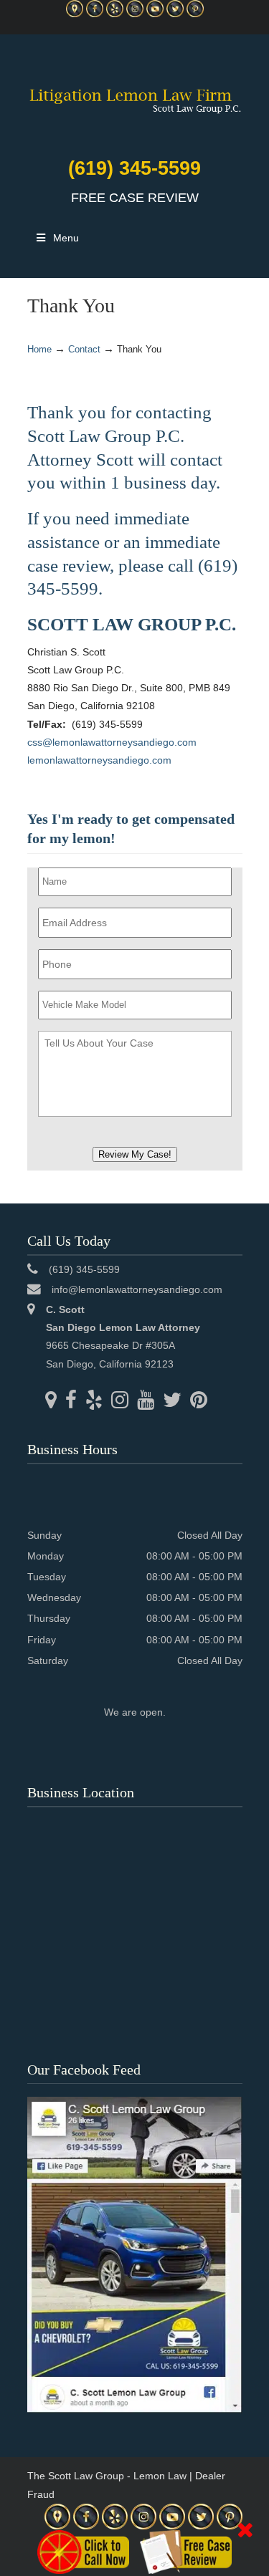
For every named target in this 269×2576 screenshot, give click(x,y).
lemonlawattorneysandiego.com (99, 760)
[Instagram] (135, 14)
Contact (84, 350)
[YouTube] (155, 14)
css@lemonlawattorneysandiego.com (112, 742)
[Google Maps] (75, 14)
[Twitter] (175, 14)
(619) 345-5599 (134, 168)
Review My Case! (135, 1154)
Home (39, 350)
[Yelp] (115, 14)
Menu (66, 238)
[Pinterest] (195, 14)
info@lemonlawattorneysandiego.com (137, 1289)
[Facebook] (95, 14)
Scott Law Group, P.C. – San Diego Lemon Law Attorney (135, 92)
